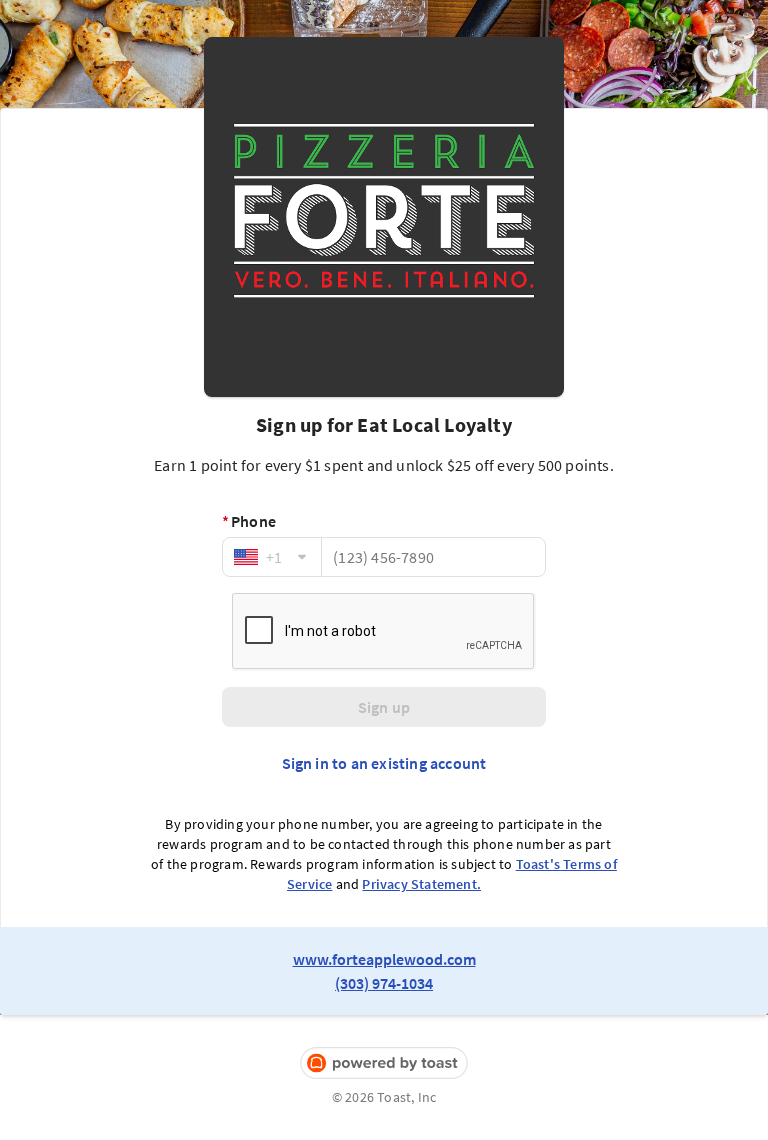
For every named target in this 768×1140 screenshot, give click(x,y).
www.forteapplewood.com (384, 959)
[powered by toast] (384, 1063)
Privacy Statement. (421, 884)
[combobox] (272, 557)
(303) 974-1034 (384, 983)
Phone (249, 521)
